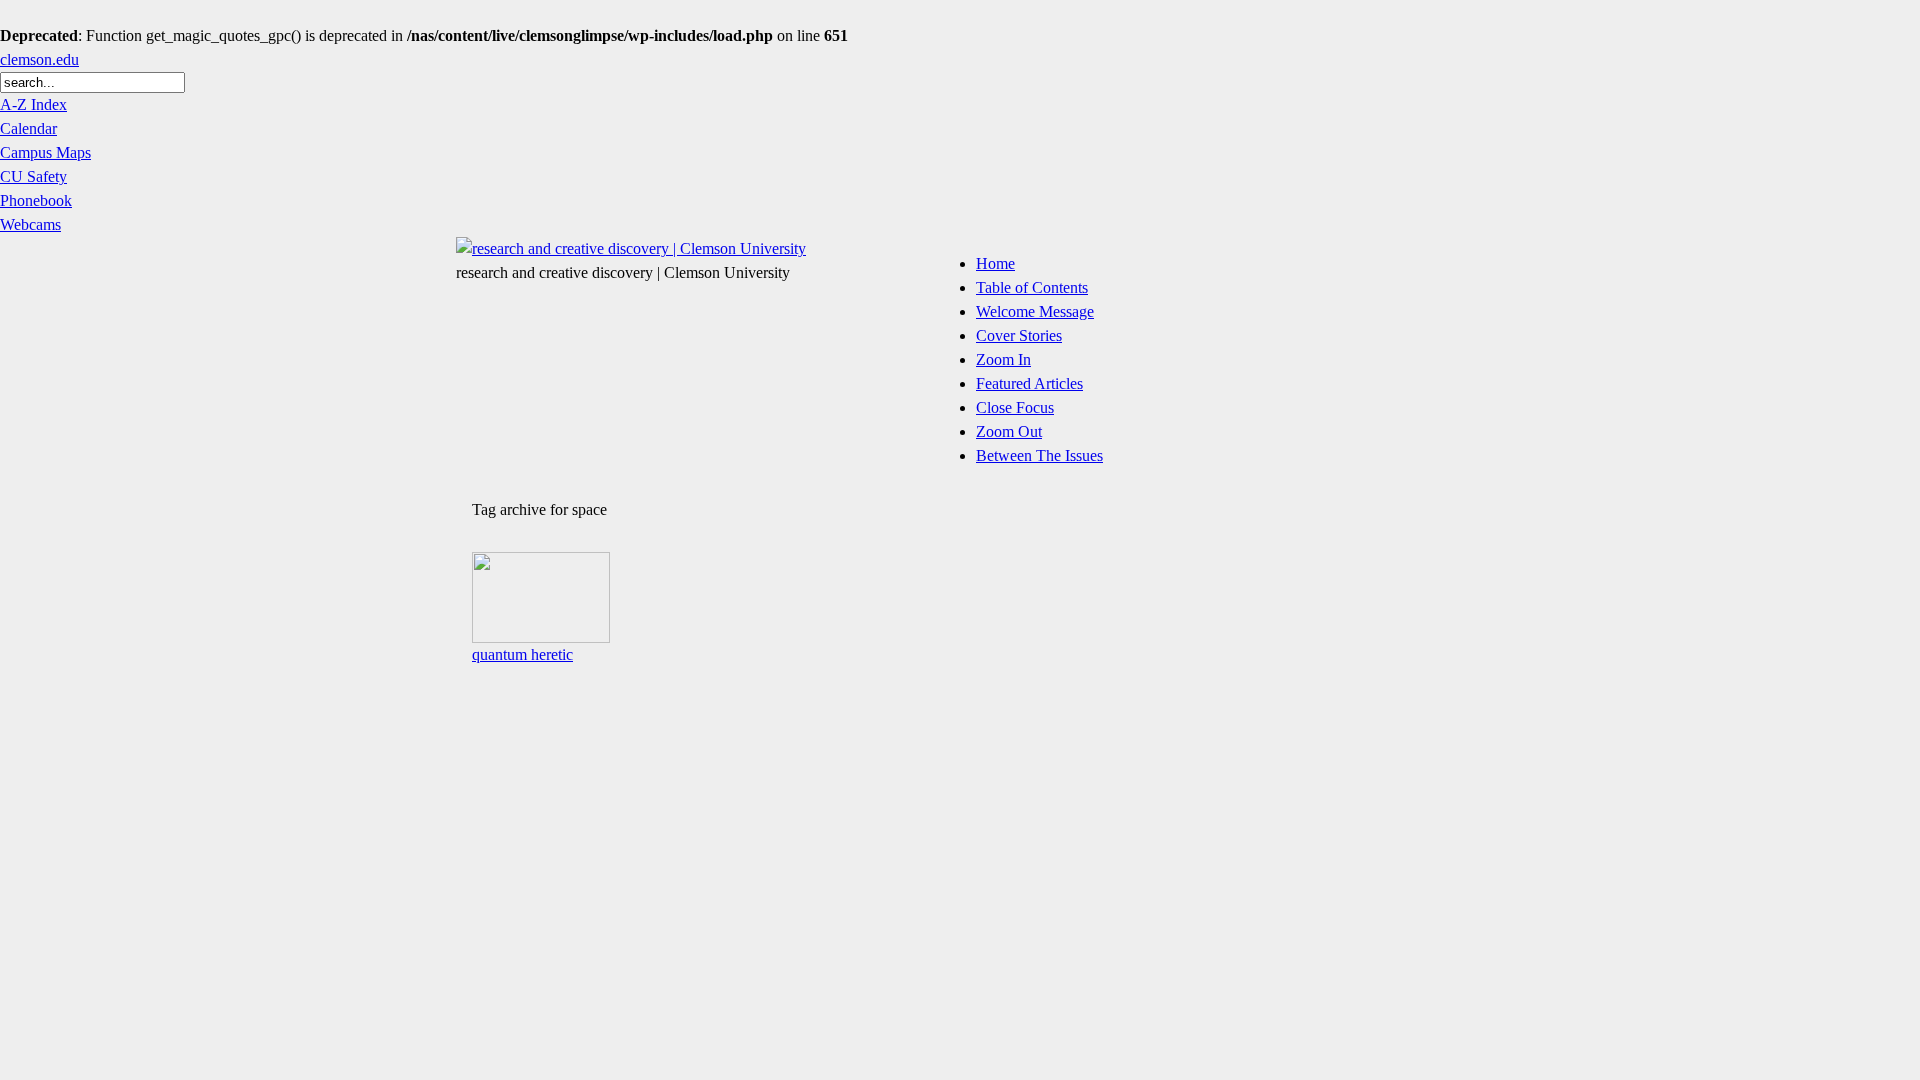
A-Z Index (33, 104)
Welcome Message (1035, 311)
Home (995, 263)
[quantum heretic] (541, 637)
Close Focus (1015, 407)
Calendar (28, 128)
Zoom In (1003, 359)
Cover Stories (1019, 335)
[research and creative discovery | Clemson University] (631, 248)
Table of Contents (1032, 287)
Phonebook (36, 200)
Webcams (30, 224)
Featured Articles (1029, 383)
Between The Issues (1039, 455)
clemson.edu (39, 59)
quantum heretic (522, 654)
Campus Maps (45, 152)
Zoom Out (1009, 431)
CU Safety (33, 176)
